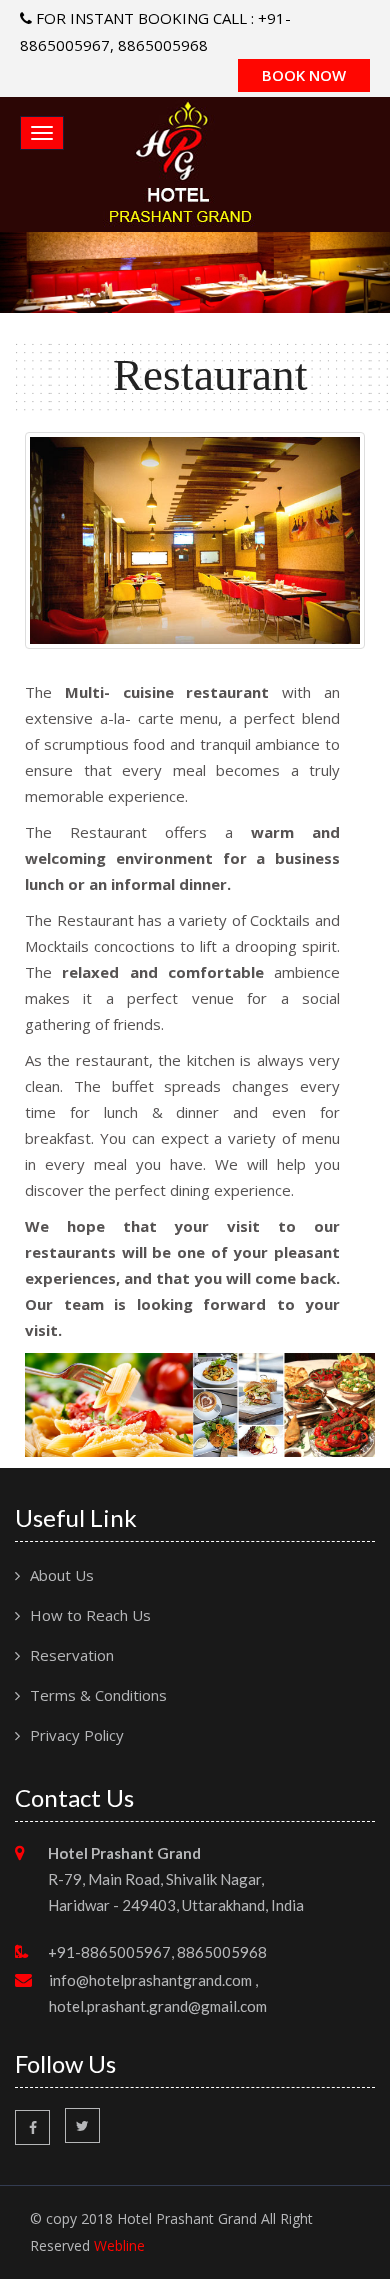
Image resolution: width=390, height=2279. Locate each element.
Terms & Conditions (98, 1695)
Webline (119, 2245)
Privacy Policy (77, 1735)
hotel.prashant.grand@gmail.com (158, 2006)
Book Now (304, 75)
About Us (62, 1575)
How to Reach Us (90, 1615)
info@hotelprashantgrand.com (150, 1980)
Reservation (72, 1655)
